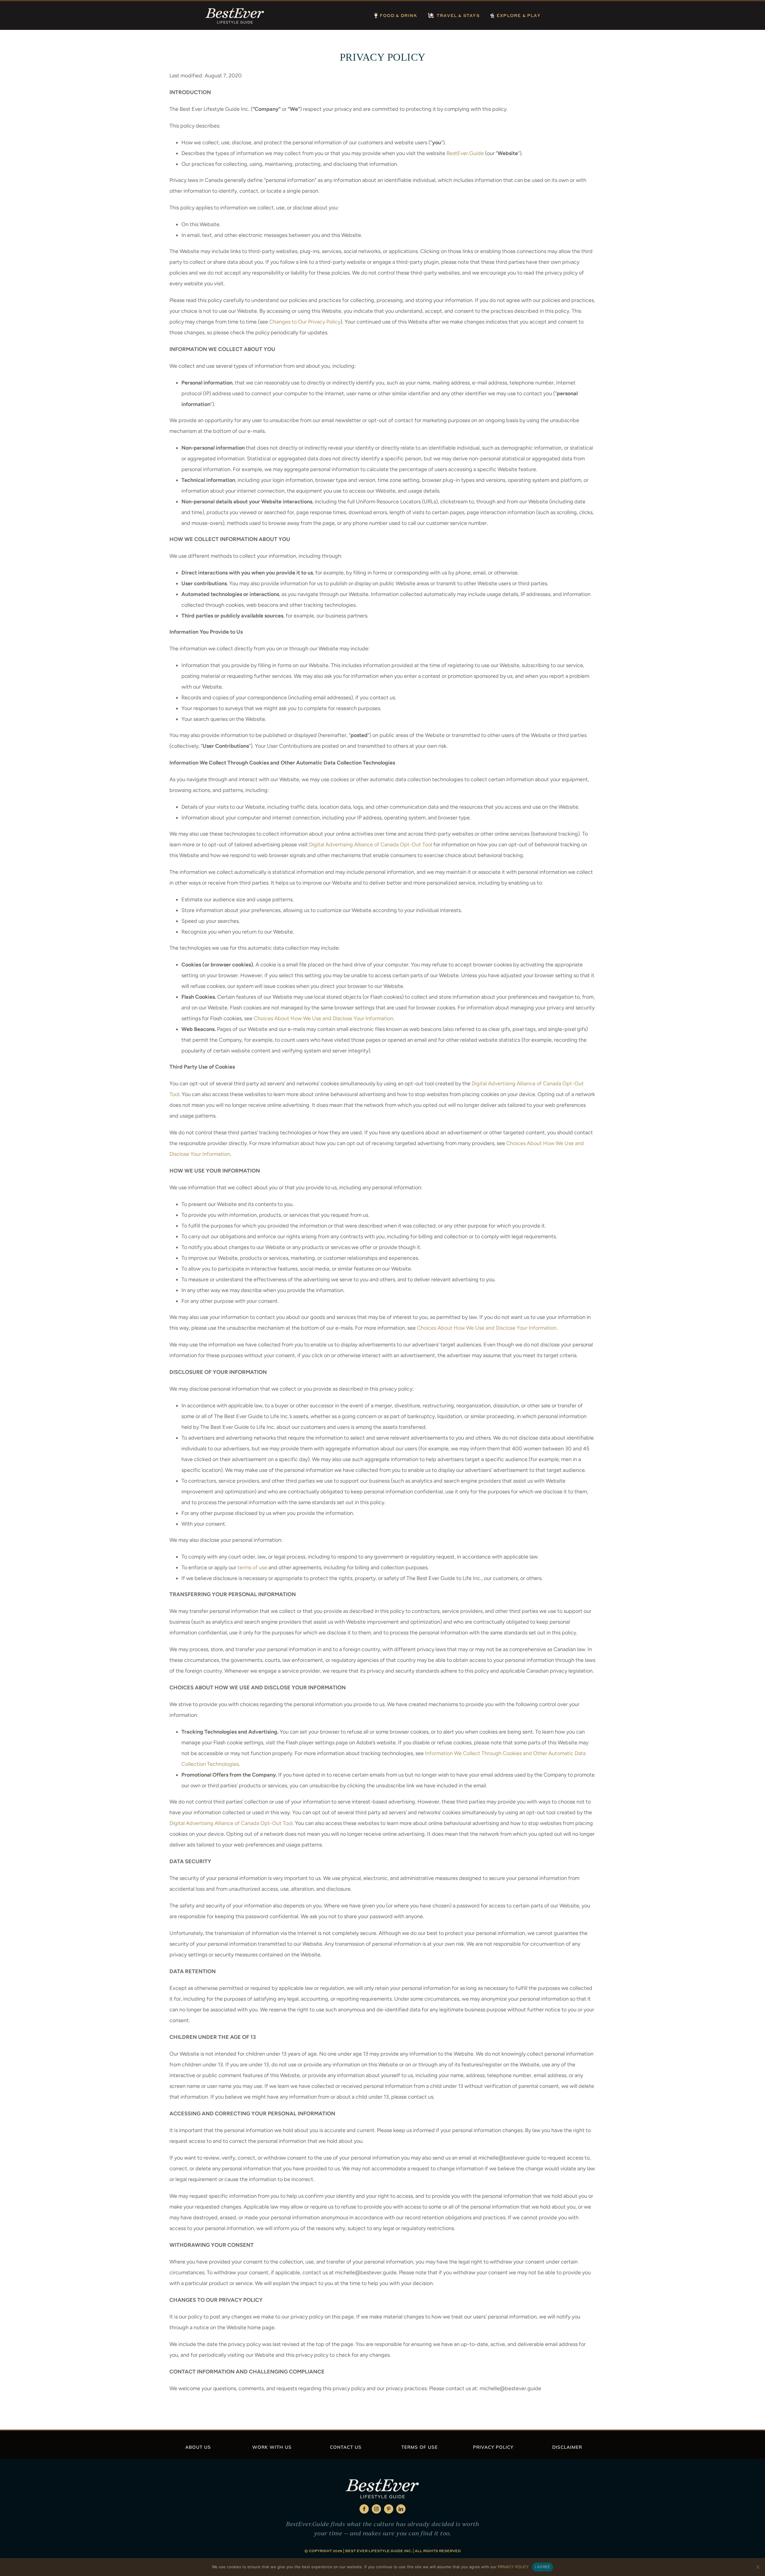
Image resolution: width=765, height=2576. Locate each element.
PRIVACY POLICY (493, 2447)
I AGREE (543, 2567)
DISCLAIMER (567, 2447)
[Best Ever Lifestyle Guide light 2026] (235, 9)
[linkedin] (401, 2509)
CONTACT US (346, 2447)
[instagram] (376, 2509)
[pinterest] (389, 2509)
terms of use (252, 1567)
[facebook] (364, 2509)
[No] (758, 2567)
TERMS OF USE (420, 2447)
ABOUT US (198, 2447)
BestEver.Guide (465, 153)
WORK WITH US (272, 2447)
